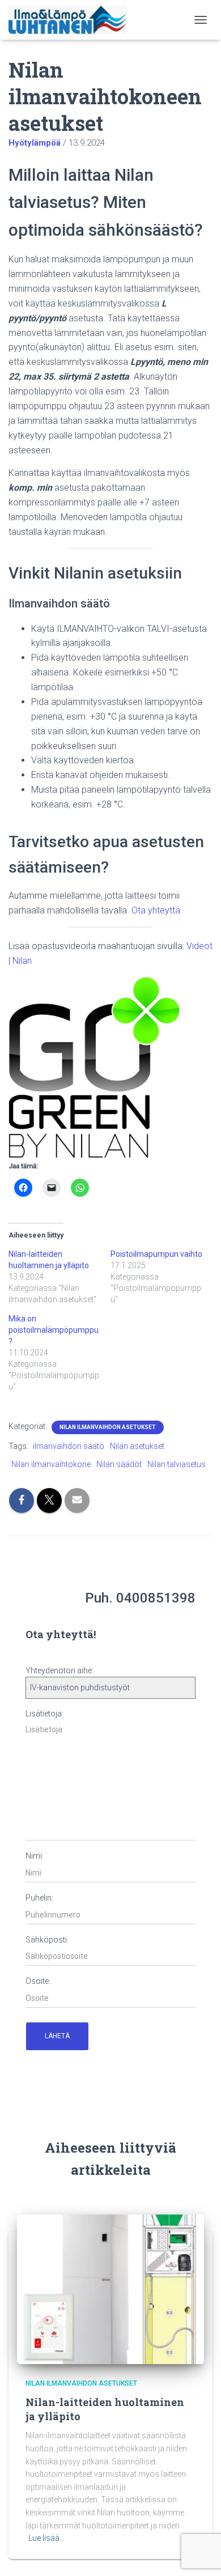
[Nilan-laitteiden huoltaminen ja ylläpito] (110, 2289)
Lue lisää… (46, 2538)
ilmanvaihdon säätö (69, 1446)
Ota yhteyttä (156, 910)
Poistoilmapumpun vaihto (156, 1254)
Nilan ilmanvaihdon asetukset (108, 1427)
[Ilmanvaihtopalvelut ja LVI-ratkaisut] (72, 20)
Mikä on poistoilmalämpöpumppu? (54, 1330)
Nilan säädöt (119, 1464)
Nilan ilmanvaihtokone (51, 1464)
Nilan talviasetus (177, 1464)
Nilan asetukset (137, 1446)
